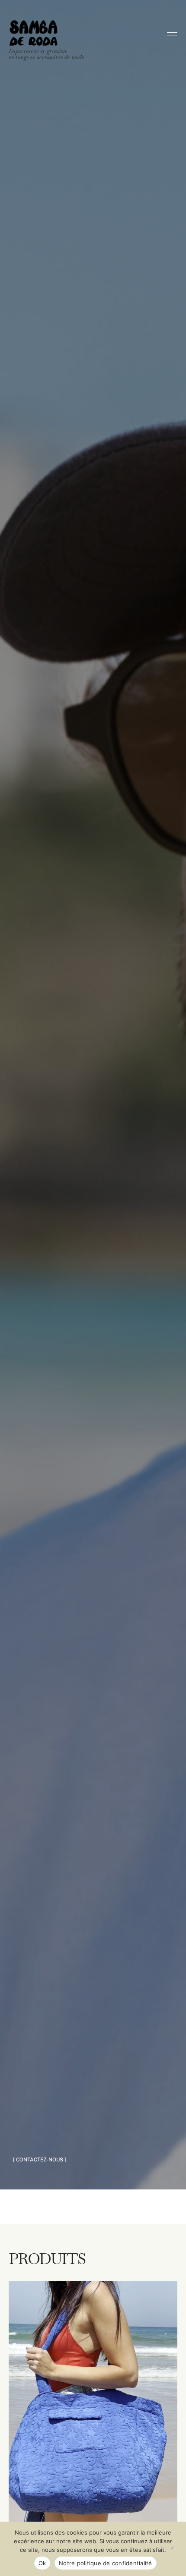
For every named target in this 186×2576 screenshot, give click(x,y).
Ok (42, 2563)
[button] (40, 2160)
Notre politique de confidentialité (106, 2563)
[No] (175, 2549)
